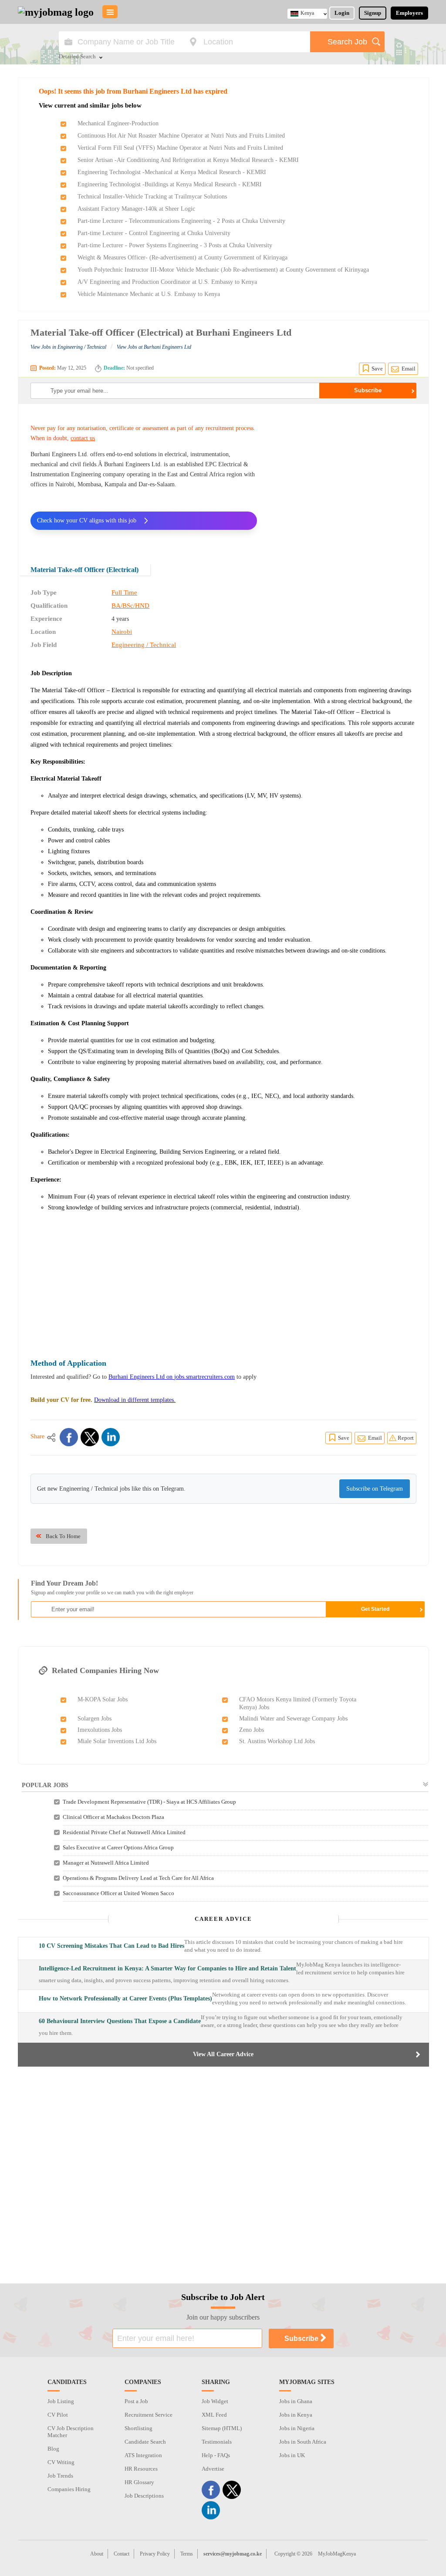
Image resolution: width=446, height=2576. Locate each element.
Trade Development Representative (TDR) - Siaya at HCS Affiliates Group (149, 1802)
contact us (83, 438)
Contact (122, 2554)
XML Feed (214, 2415)
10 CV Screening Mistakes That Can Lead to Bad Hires (111, 1946)
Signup (373, 13)
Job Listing (61, 2401)
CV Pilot (58, 2415)
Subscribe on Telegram (375, 1489)
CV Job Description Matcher (71, 2432)
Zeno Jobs (252, 1730)
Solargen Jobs (95, 1719)
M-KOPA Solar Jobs (103, 1699)
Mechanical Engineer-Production (118, 123)
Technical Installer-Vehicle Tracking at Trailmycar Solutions (152, 197)
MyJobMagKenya (337, 2554)
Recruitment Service (149, 2415)
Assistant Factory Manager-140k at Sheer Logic (136, 209)
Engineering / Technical (144, 645)
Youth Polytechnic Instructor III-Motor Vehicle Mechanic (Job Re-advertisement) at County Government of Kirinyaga (223, 270)
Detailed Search (77, 57)
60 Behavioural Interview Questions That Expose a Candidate (120, 2021)
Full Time (124, 593)
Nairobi (122, 632)
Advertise (213, 2469)
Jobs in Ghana (296, 2401)
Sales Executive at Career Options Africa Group (118, 1847)
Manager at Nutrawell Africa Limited (106, 1863)
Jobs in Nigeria (297, 2428)
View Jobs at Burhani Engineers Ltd (154, 347)
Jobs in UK (292, 2455)
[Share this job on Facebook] (69, 1437)
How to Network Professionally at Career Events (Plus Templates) (125, 1999)
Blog (53, 2449)
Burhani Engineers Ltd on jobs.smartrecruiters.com (172, 1377)
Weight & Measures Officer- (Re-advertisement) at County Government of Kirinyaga (182, 258)
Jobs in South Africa (303, 2442)
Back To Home (63, 1536)
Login (342, 13)
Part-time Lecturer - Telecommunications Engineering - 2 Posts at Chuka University (181, 221)
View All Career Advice (223, 2054)
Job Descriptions (144, 2496)
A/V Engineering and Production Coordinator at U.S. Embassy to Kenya (167, 282)
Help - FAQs (216, 2455)
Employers (409, 13)
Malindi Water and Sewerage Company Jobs (293, 1719)
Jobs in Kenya (296, 2415)
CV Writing (61, 2462)
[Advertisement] (343, 478)
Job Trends (60, 2476)
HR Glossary (139, 2482)
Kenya (307, 13)
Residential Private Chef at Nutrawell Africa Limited (124, 1832)
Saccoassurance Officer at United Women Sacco (118, 1893)
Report (406, 1438)
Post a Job (136, 2401)
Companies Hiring (69, 2489)
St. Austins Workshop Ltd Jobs (277, 1741)
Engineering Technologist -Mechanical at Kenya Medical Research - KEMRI (172, 172)
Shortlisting (139, 2428)
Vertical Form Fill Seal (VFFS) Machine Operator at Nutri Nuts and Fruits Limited (180, 148)
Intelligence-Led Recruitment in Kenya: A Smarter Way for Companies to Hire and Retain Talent (167, 1968)
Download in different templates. (135, 1400)
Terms (187, 2554)
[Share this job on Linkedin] (111, 1437)
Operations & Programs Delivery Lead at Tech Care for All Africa (138, 1878)
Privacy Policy (155, 2554)
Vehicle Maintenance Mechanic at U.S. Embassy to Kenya (149, 294)
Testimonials (217, 2442)
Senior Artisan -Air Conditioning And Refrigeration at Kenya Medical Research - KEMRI (188, 160)
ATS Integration (143, 2455)
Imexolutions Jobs (100, 1730)
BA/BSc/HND (130, 606)
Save (377, 369)
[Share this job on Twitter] (90, 1437)
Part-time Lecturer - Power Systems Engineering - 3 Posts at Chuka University (175, 245)
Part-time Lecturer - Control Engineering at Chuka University (154, 233)
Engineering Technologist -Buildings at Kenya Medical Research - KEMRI (170, 184)
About (97, 2554)
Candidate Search (145, 2442)
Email (409, 369)
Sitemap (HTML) (222, 2428)
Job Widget (215, 2401)
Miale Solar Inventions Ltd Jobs (117, 1741)
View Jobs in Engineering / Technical (68, 347)
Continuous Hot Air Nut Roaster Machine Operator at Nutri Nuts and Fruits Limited (181, 136)
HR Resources (141, 2469)
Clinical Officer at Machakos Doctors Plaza (113, 1817)
